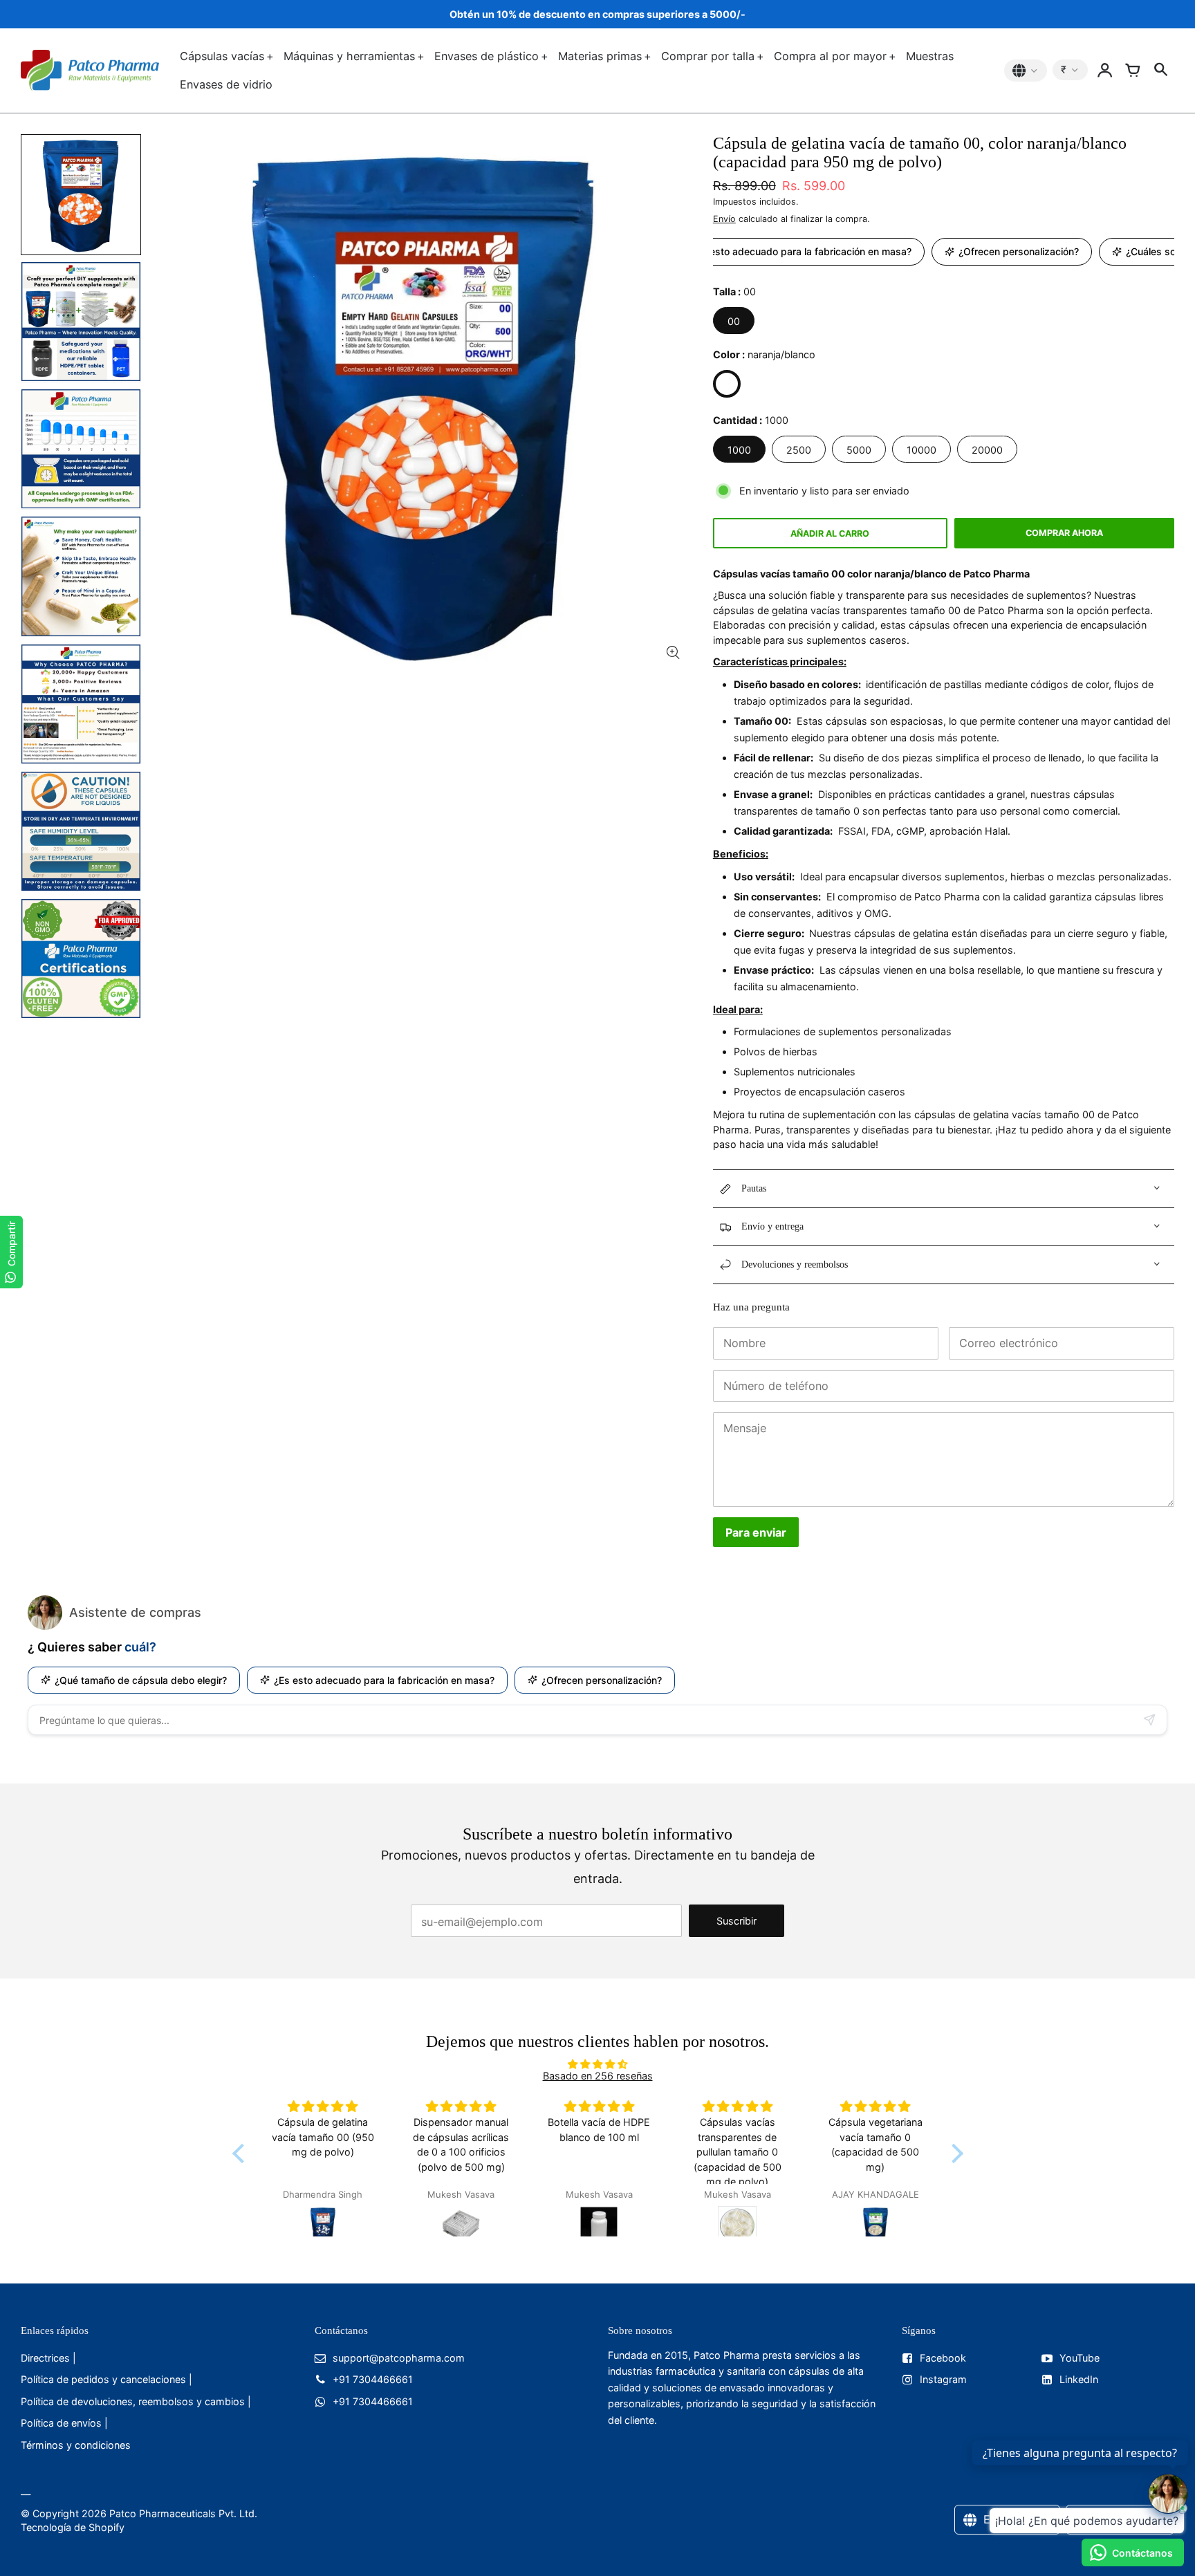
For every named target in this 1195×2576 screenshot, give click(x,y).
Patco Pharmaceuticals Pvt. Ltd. (183, 2513)
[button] (241, 2153)
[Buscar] (1160, 71)
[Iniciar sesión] (1105, 71)
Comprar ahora (1064, 533)
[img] (598, 2064)
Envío (724, 219)
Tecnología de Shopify (73, 2527)
